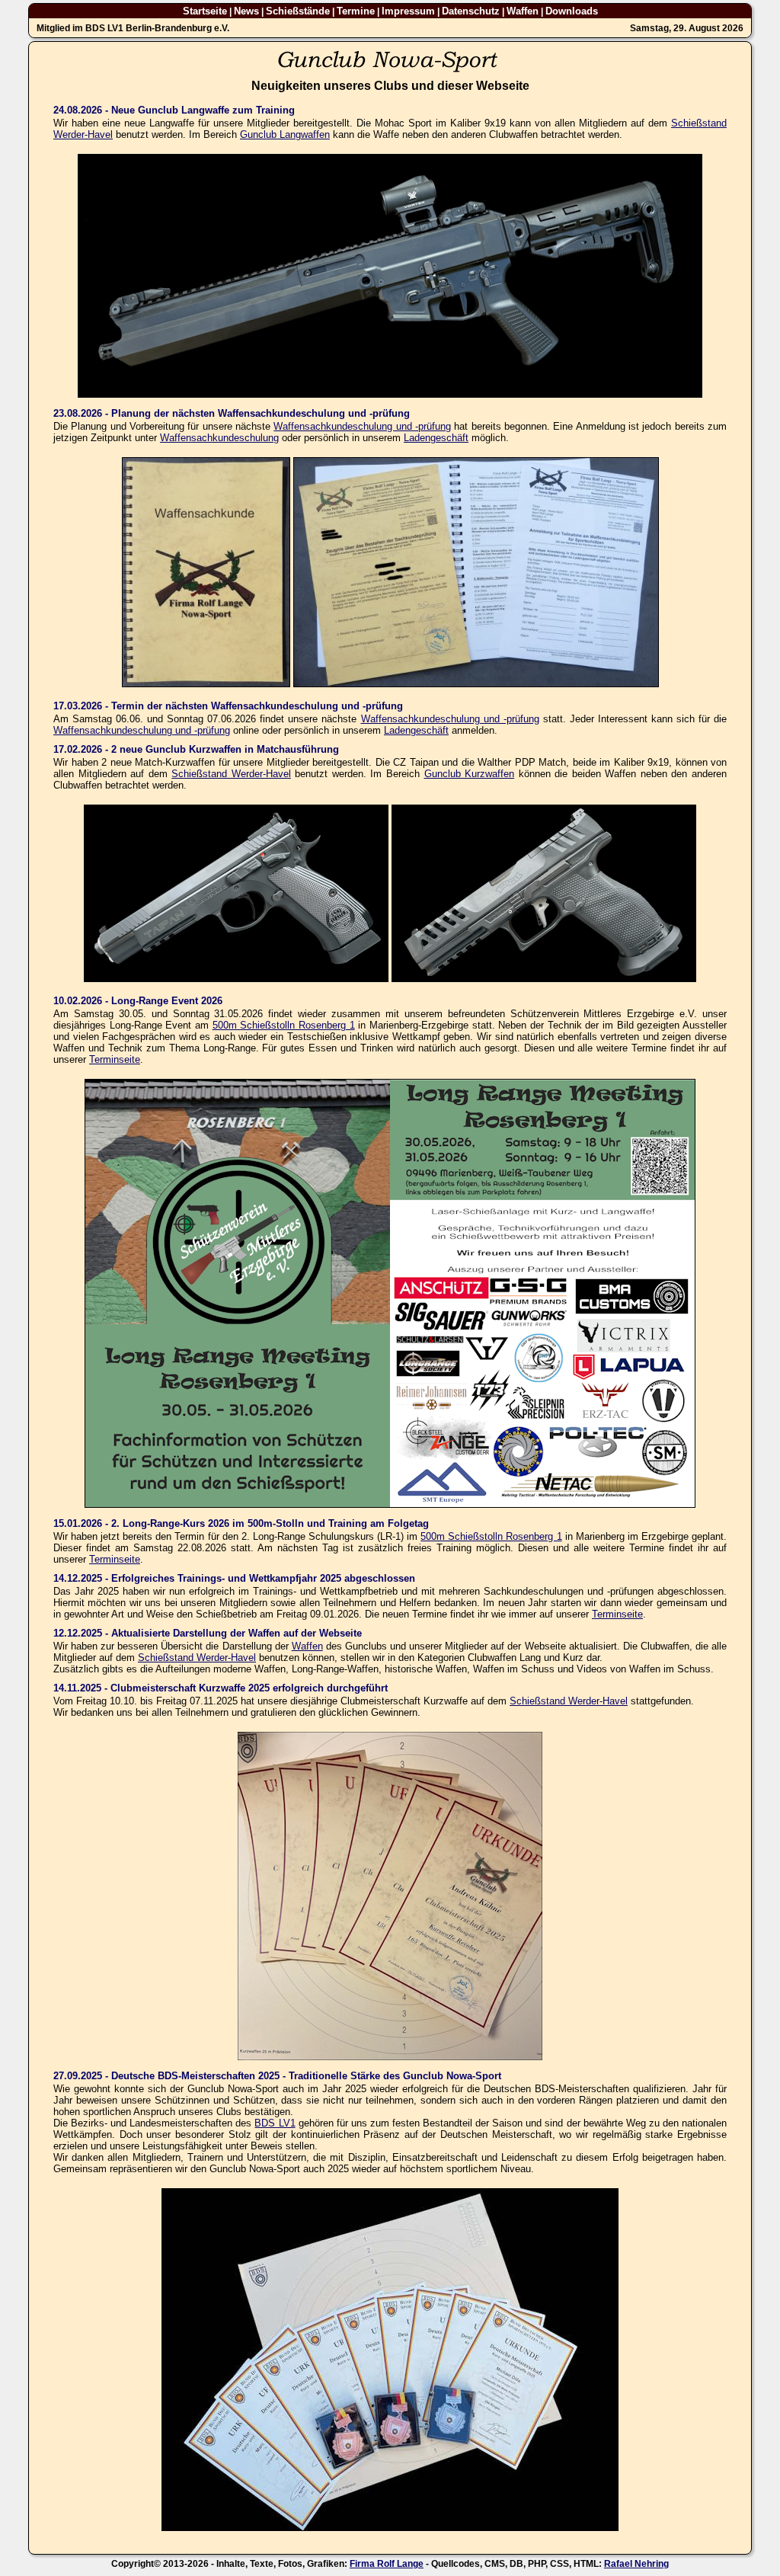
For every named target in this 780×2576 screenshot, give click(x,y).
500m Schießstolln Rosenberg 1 (284, 1025)
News (246, 11)
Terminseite (115, 1059)
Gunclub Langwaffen (285, 134)
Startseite (205, 11)
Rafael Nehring (636, 2564)
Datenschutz (471, 11)
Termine (356, 11)
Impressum (408, 11)
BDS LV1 (275, 2123)
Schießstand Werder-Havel (231, 774)
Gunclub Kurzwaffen (470, 774)
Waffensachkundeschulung (219, 438)
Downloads (572, 11)
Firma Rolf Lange (387, 2564)
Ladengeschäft (436, 438)
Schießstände (298, 11)
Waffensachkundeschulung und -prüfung (362, 426)
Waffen (523, 11)
